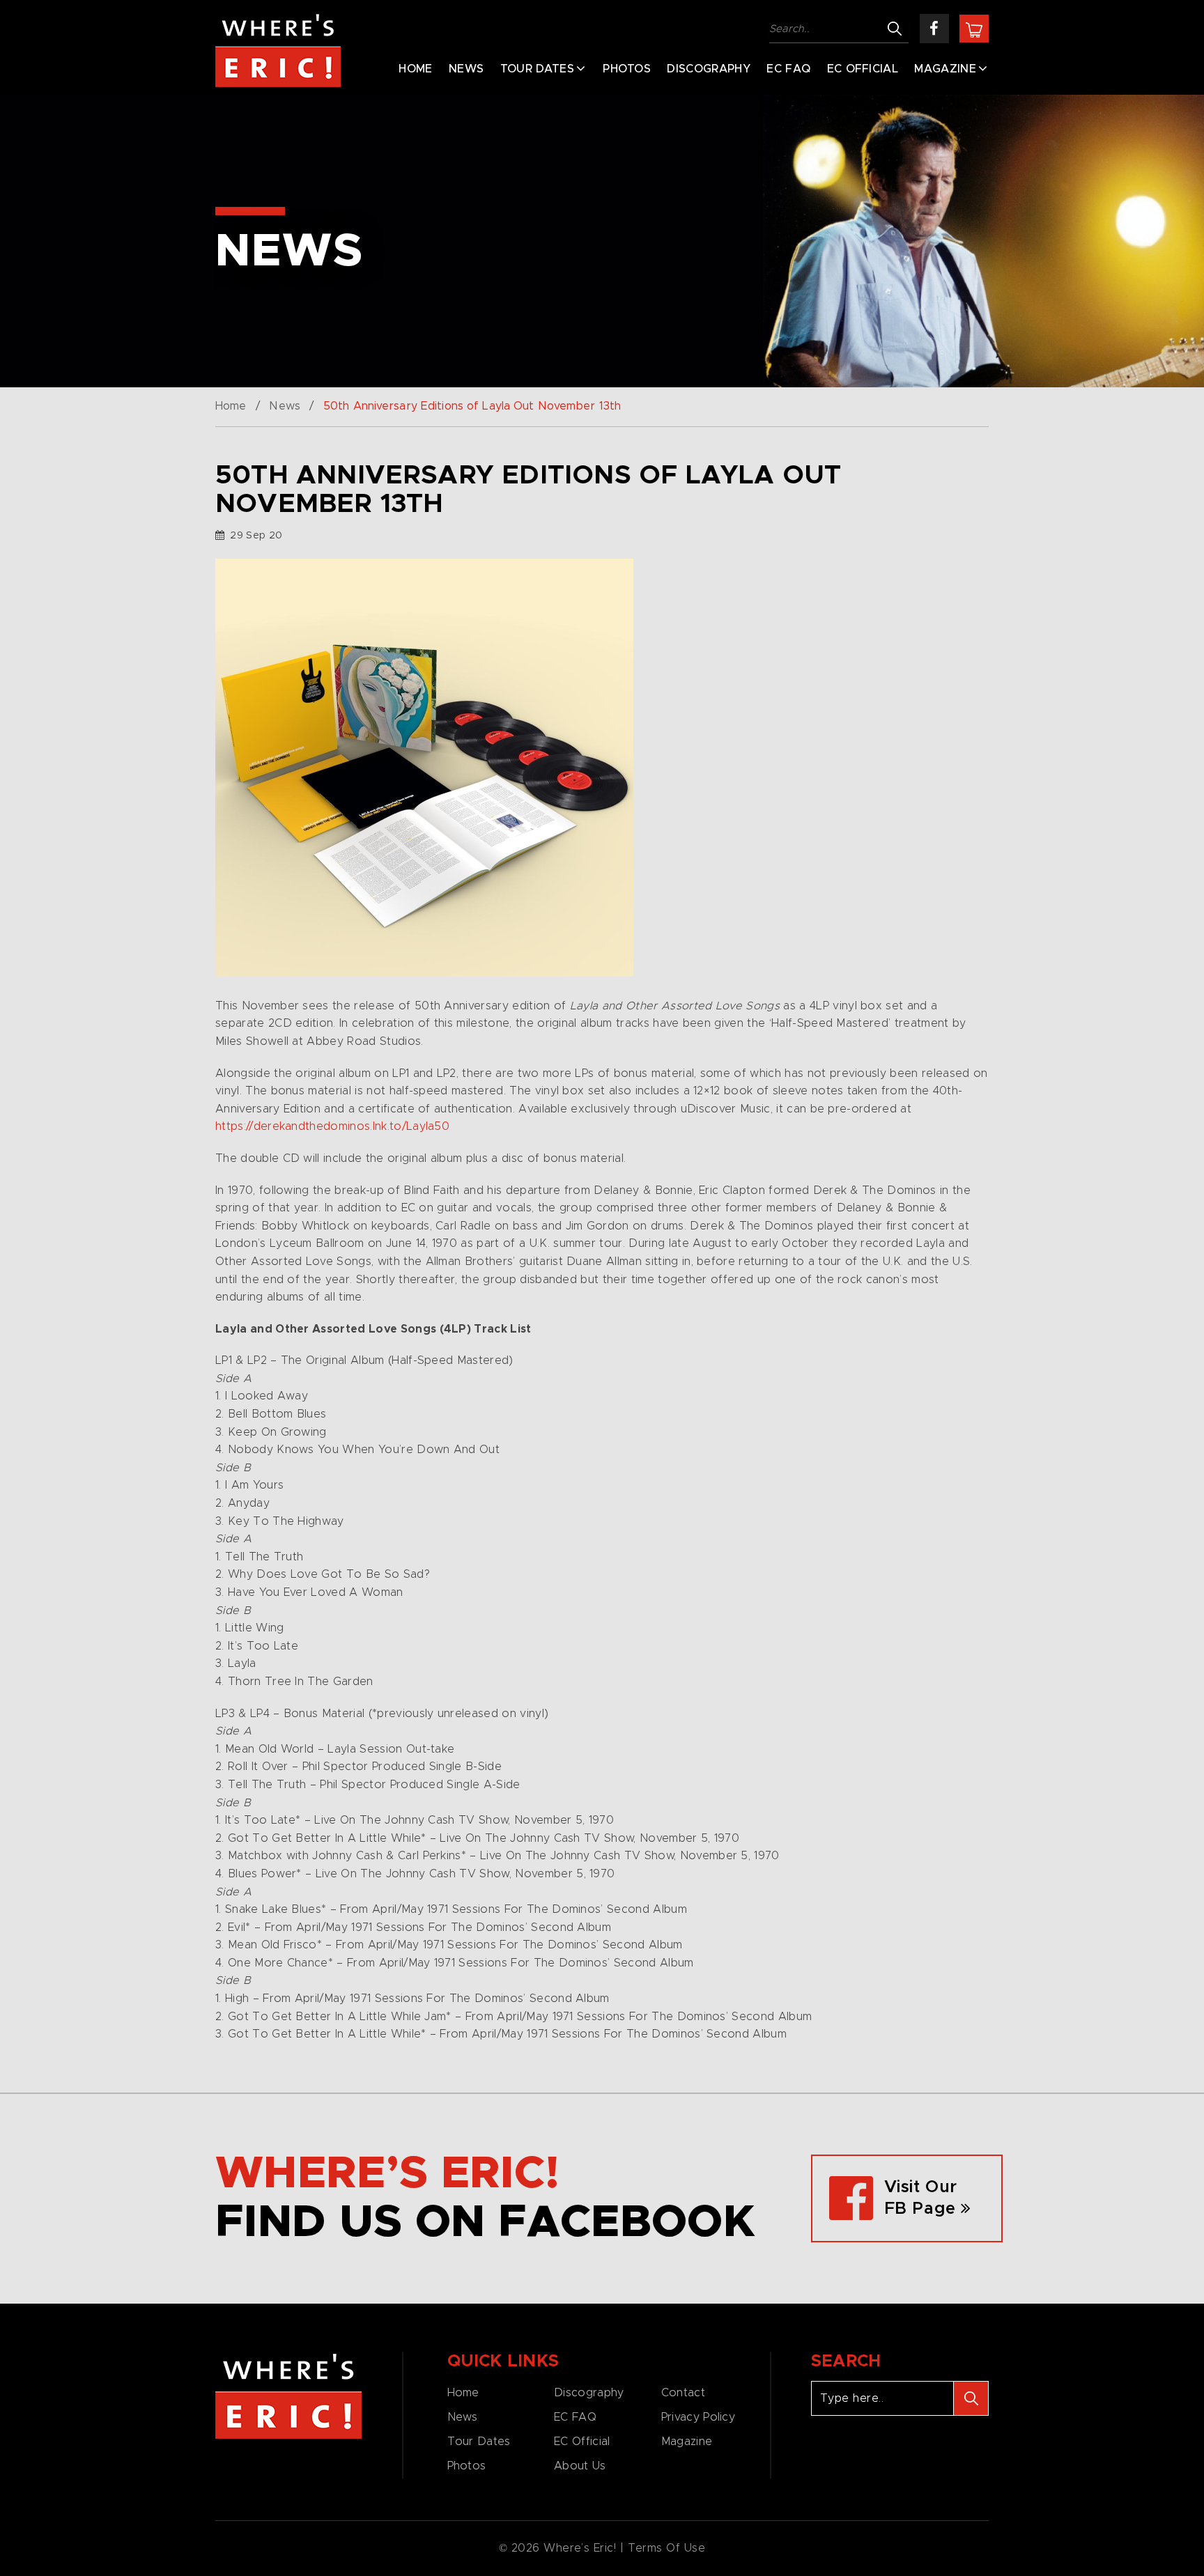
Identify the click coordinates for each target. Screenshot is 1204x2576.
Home (415, 69)
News (466, 69)
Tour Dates (537, 69)
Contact (683, 2393)
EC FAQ (788, 69)
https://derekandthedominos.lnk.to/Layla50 (332, 1126)
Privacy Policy (698, 2417)
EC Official (863, 69)
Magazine (945, 69)
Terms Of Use (667, 2548)
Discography (709, 69)
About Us (580, 2466)
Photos (627, 69)
